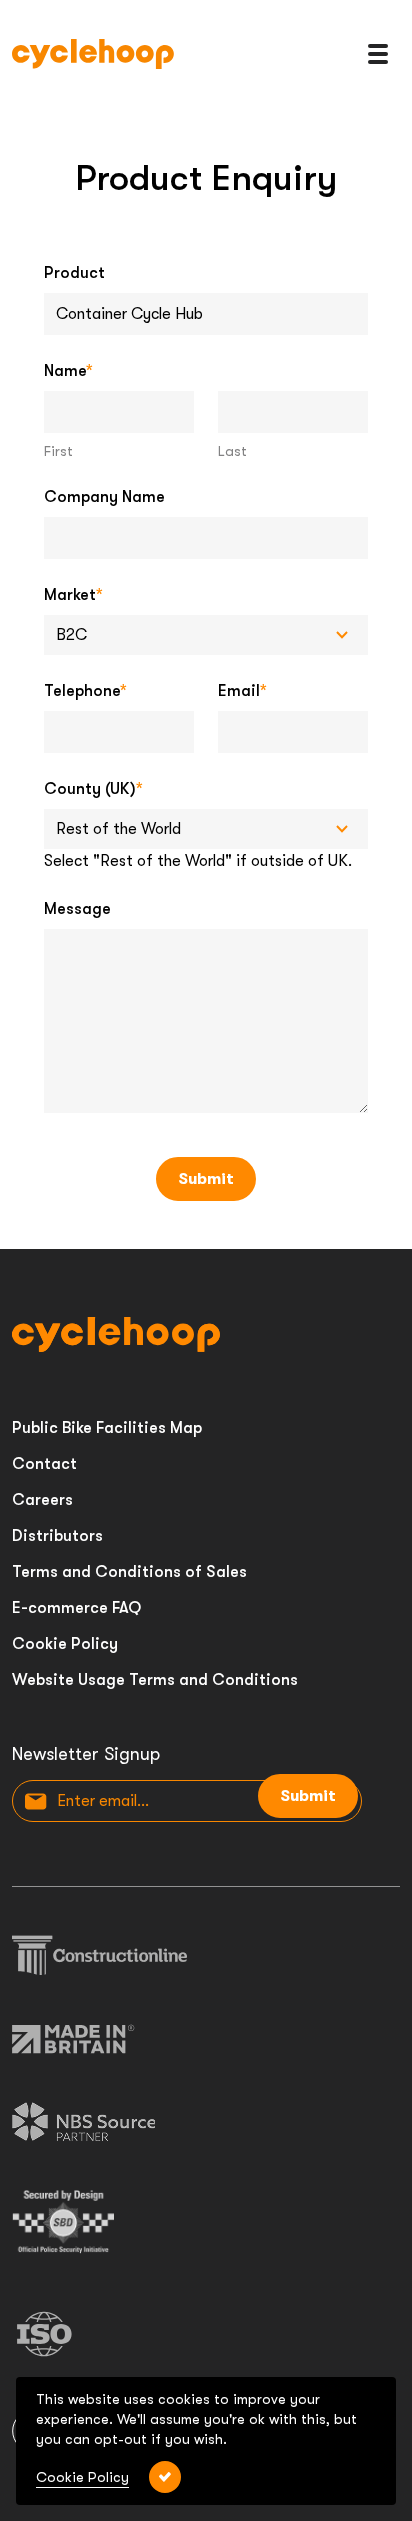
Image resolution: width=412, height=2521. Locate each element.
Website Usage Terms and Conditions (155, 1680)
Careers (42, 1500)
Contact (44, 1464)
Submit (206, 1179)
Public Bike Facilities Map (107, 1428)
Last (232, 451)
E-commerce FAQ (76, 1608)
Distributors (57, 1536)
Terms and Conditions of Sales (129, 1572)
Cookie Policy (65, 1644)
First (58, 451)
